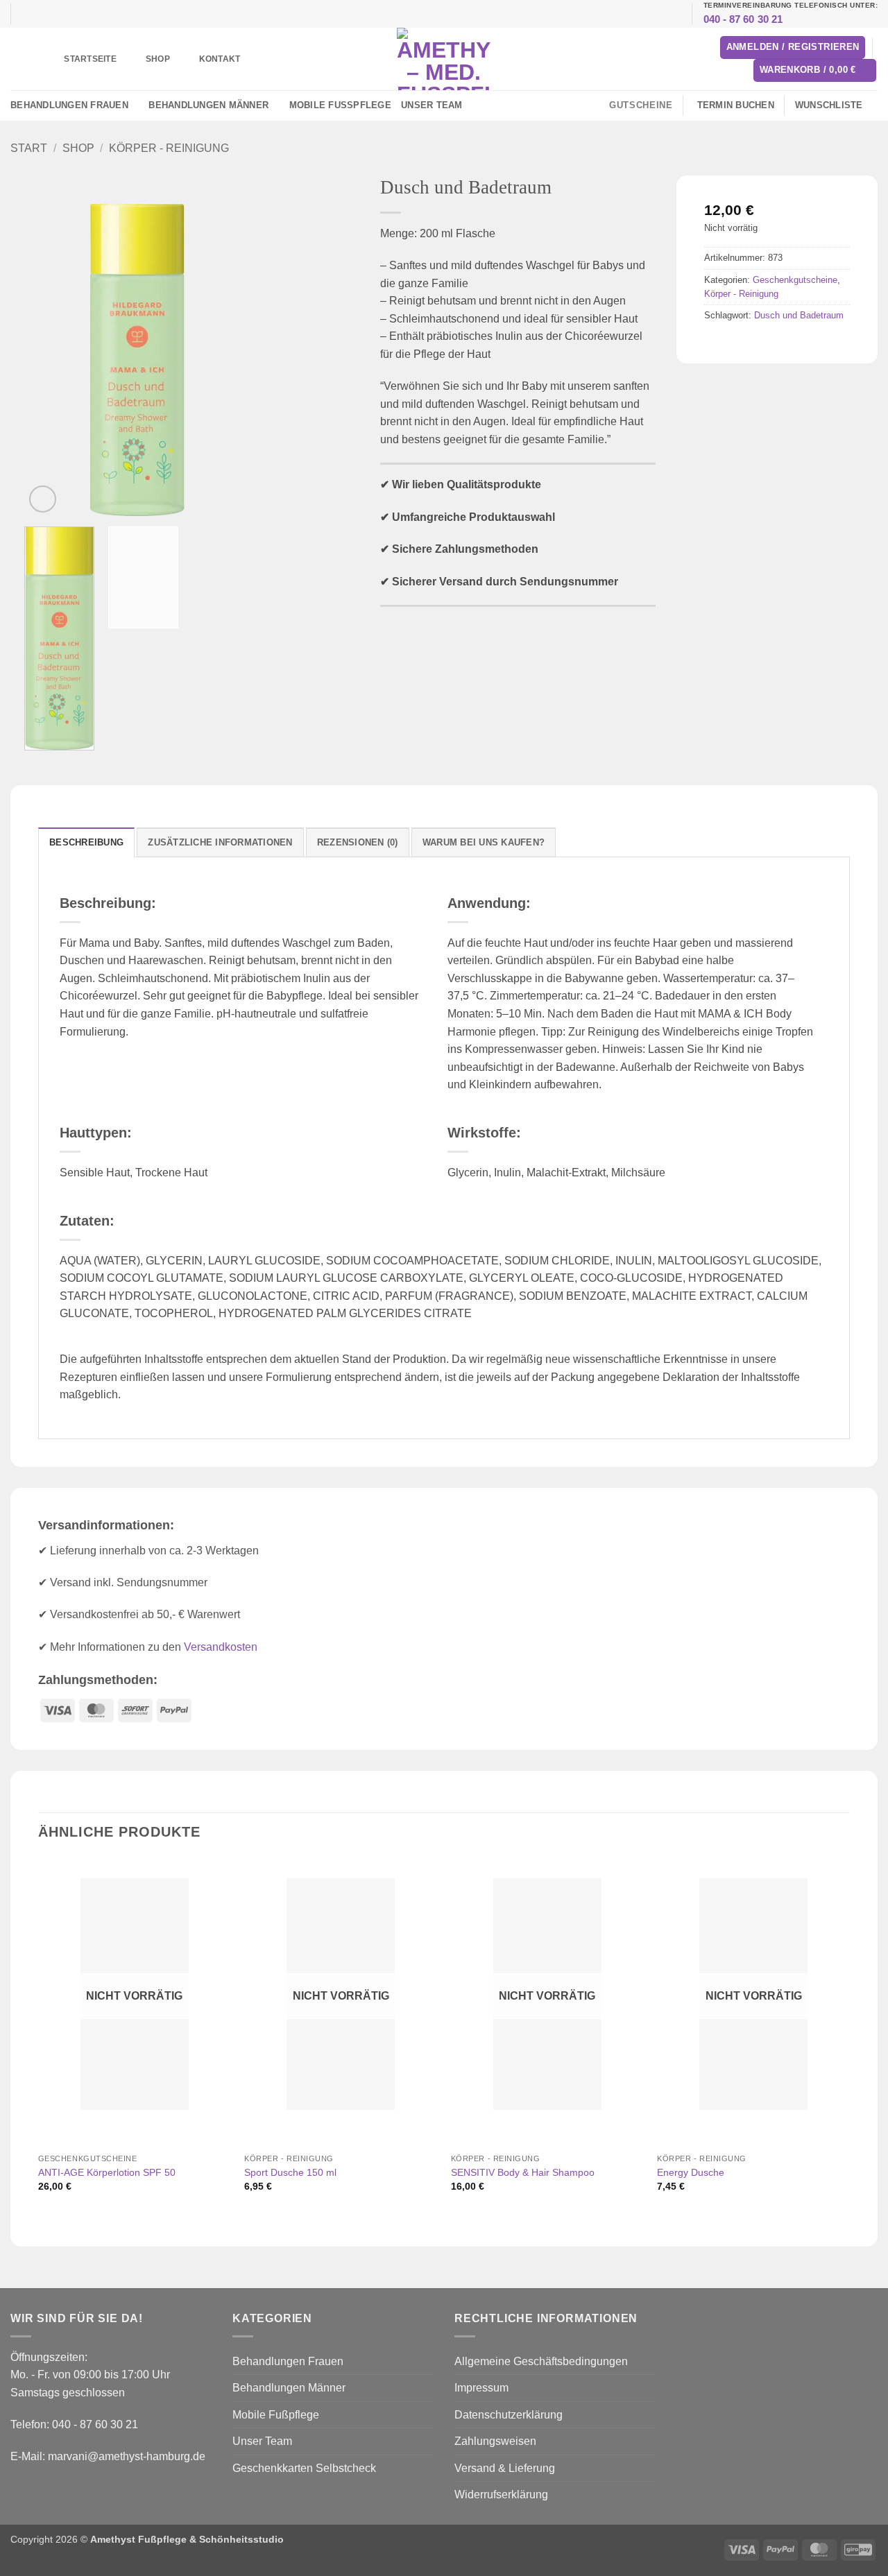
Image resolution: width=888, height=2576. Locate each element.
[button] (793, 48)
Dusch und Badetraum (799, 315)
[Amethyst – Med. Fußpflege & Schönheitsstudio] (444, 59)
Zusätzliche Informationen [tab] (220, 842)
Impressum (481, 2388)
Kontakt (220, 59)
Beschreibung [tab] (86, 842)
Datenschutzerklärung (509, 2415)
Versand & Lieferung (505, 2468)
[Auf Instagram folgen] (482, 105)
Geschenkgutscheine (795, 280)
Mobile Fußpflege (340, 105)
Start (29, 148)
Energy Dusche (691, 2172)
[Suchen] (30, 59)
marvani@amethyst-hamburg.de (127, 2456)
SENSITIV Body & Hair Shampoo (523, 2172)
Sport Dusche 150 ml (290, 2172)
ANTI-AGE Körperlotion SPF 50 (107, 2172)
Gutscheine (641, 105)
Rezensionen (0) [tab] (358, 842)
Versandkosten (221, 1647)
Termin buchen (736, 105)
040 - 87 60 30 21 (743, 19)
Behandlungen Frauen (69, 105)
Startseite (90, 59)
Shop (158, 59)
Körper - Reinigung (169, 148)
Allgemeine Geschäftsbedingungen (541, 2361)
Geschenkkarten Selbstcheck (304, 2468)
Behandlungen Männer (208, 105)
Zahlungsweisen (495, 2441)
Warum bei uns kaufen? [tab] (484, 842)
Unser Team (432, 105)
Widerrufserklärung (501, 2495)
